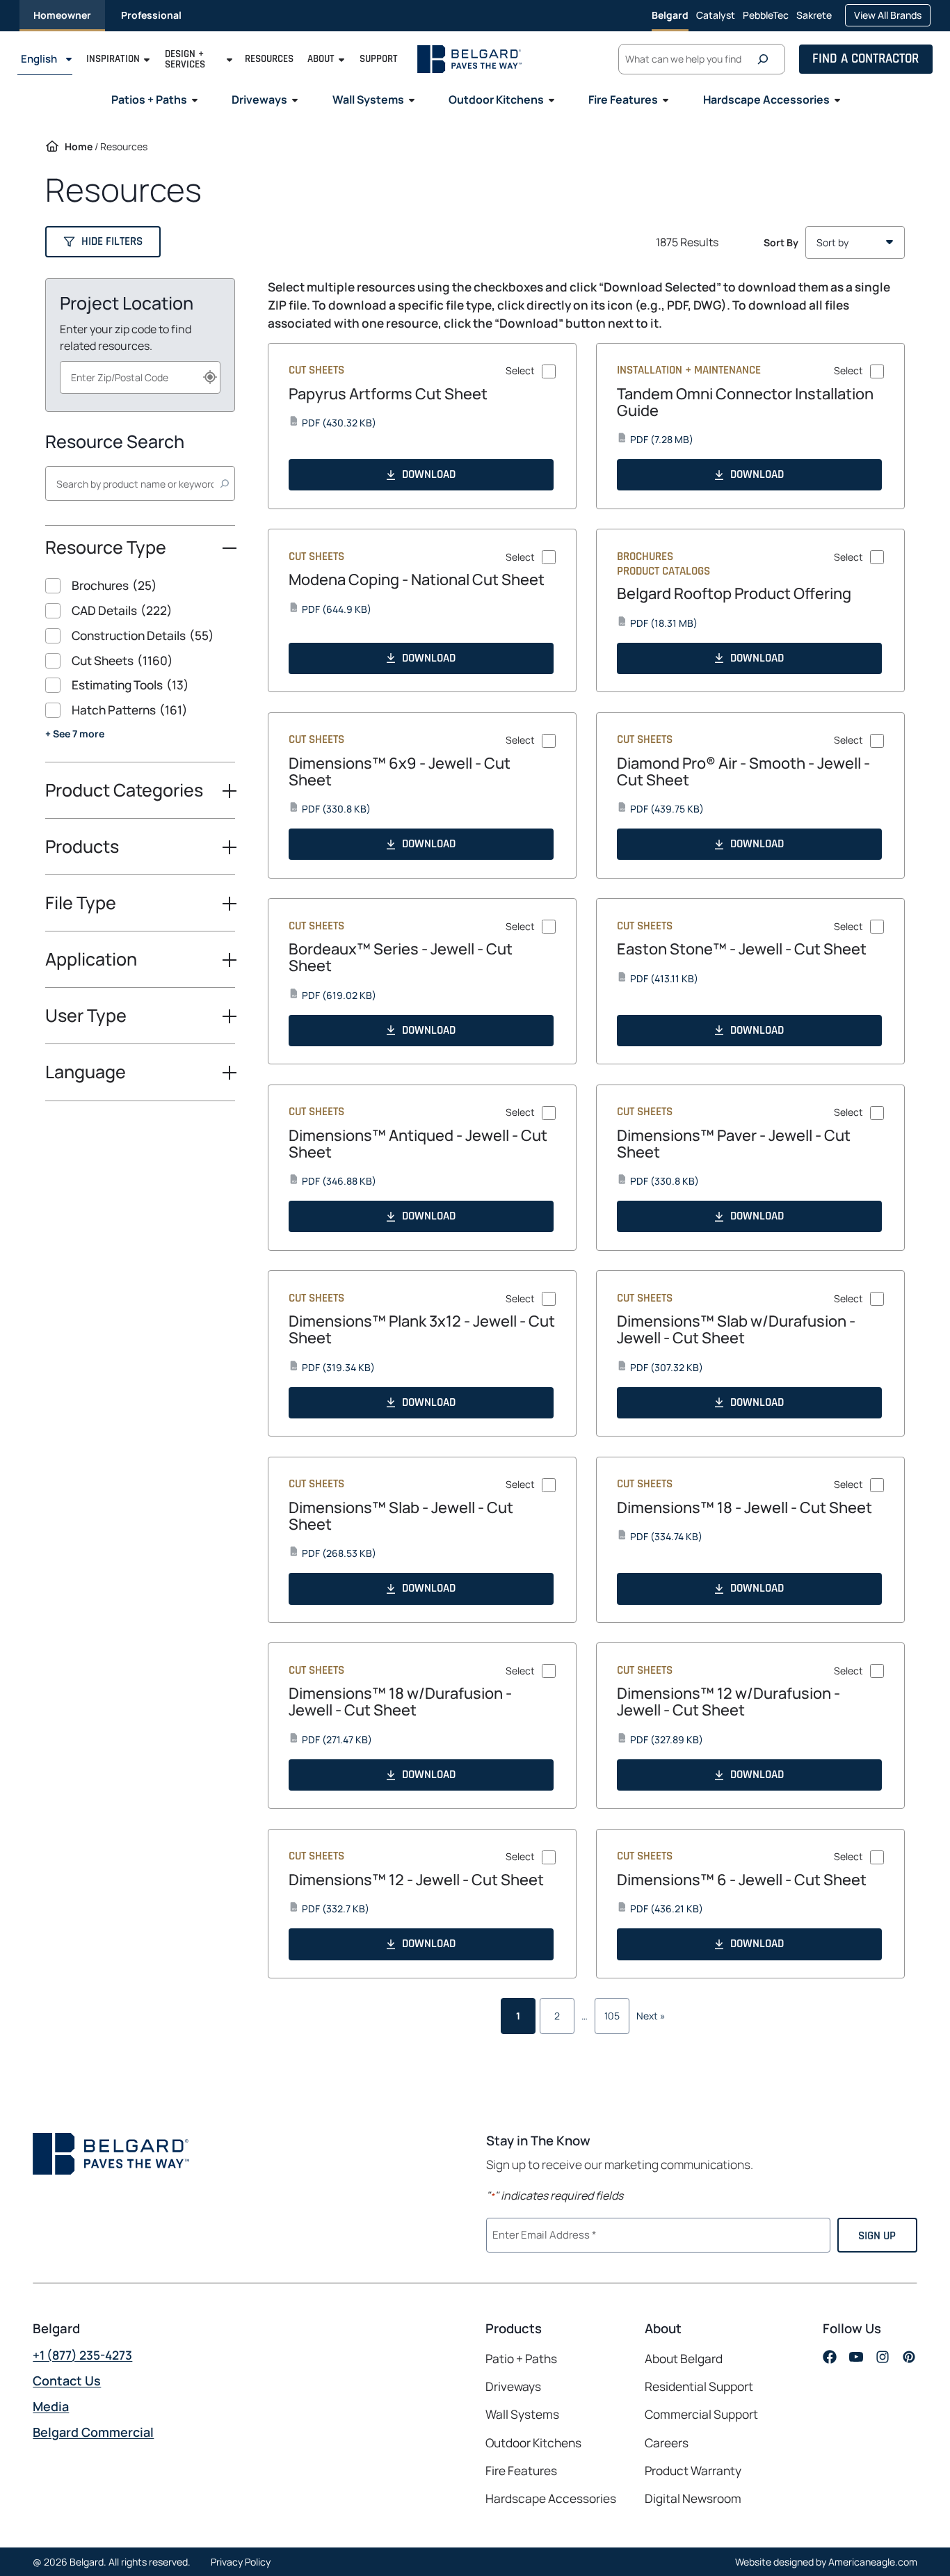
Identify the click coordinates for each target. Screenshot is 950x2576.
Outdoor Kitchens (533, 2442)
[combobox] (140, 377)
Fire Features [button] (623, 99)
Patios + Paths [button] (149, 99)
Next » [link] (651, 2016)
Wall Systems (522, 2414)
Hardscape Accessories (551, 2498)
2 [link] (557, 2016)
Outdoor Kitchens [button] (496, 99)
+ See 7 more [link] (75, 734)
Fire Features (521, 2471)
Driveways (513, 2386)
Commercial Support (701, 2414)
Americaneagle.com (873, 2562)
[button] (103, 242)
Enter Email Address (542, 2234)
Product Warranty (693, 2471)
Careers (667, 2443)
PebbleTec (766, 19)
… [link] (585, 2016)
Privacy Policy (241, 2562)
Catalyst (716, 19)
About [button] (321, 59)
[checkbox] (140, 586)
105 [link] (612, 2016)
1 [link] (518, 2016)
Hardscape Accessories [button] (766, 99)
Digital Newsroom (693, 2498)
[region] (140, 670)
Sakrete (814, 19)
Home (79, 146)
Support (379, 59)
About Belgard (684, 2359)
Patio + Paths (521, 2359)
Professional (151, 15)
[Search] (766, 59)
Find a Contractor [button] (866, 59)
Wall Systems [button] (368, 99)
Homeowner (62, 15)
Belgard (670, 15)
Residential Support (699, 2386)
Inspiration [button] (113, 59)
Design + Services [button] (185, 59)
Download (429, 474)
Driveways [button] (259, 99)
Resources (269, 59)
